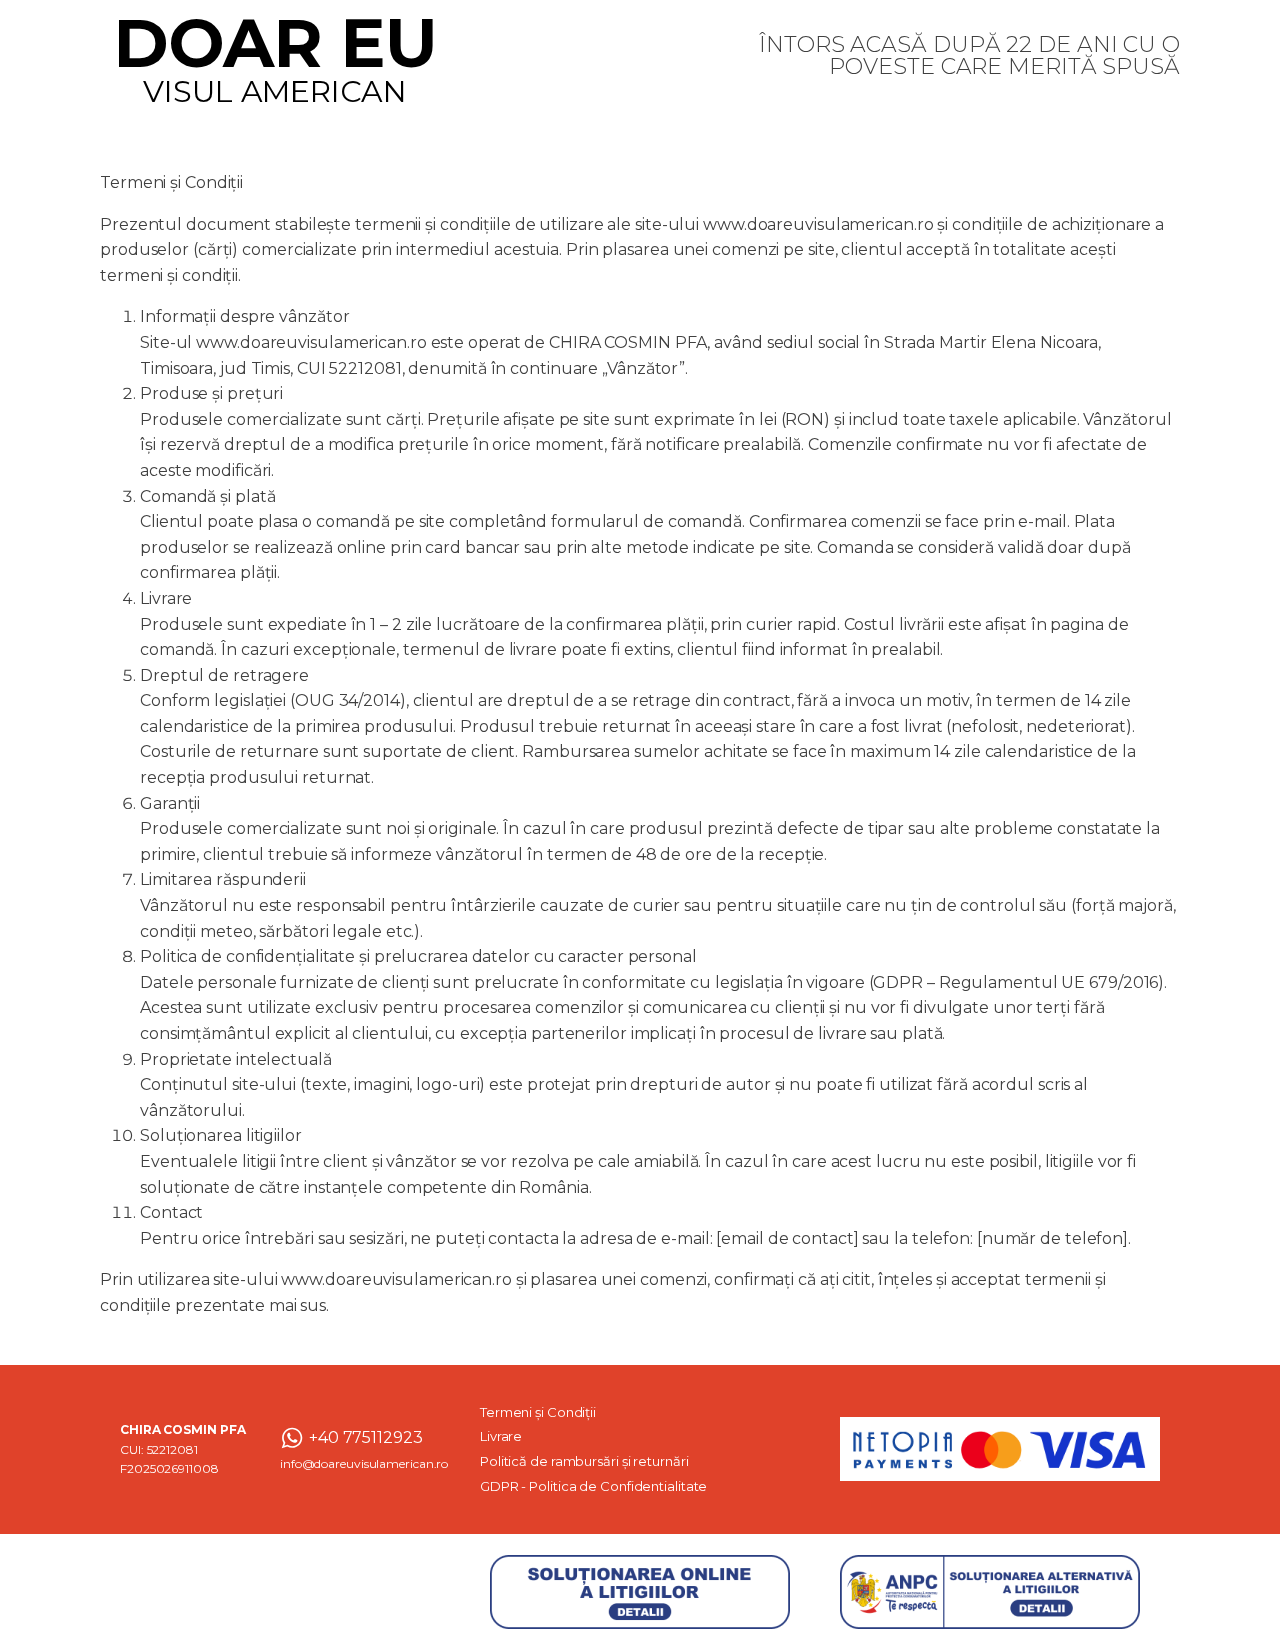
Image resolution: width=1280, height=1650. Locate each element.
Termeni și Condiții (538, 1412)
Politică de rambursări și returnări (584, 1461)
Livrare (501, 1436)
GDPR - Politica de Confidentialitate (593, 1486)
